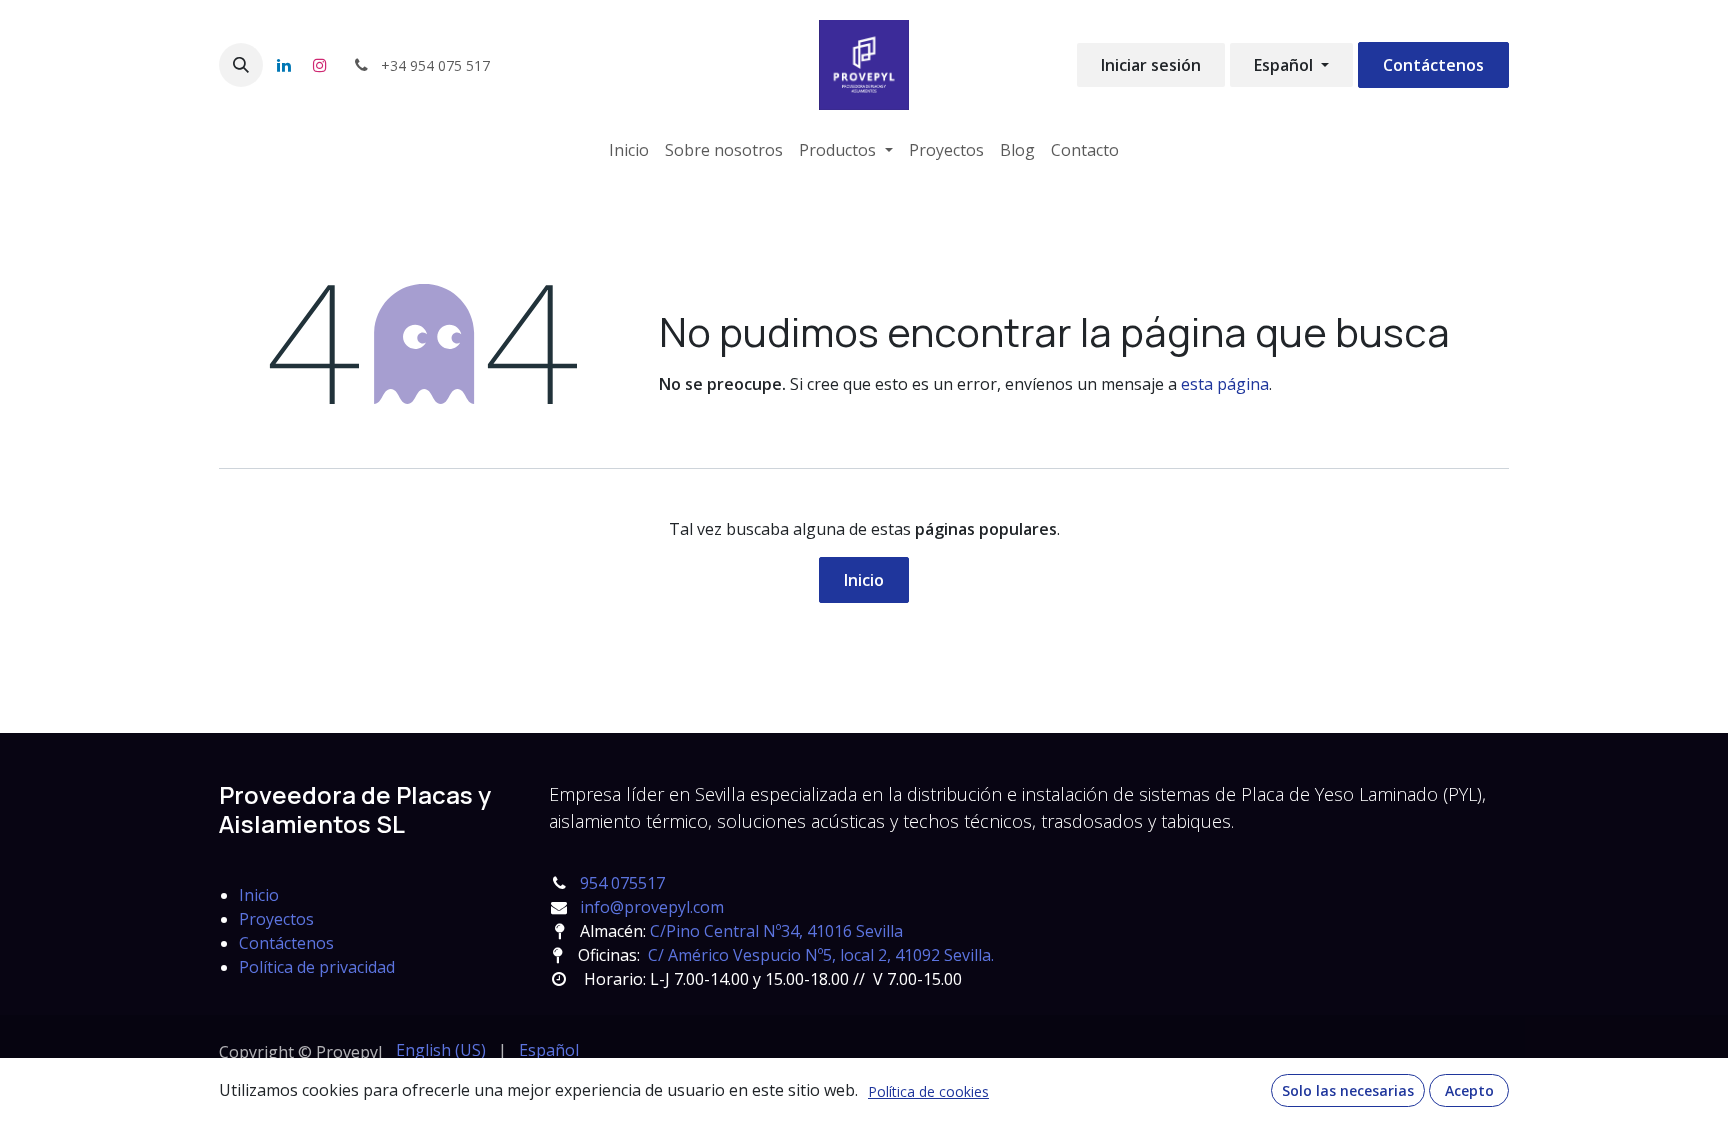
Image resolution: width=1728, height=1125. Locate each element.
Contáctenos (1433, 65)
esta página (1225, 384)
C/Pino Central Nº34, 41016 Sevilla (776, 931)
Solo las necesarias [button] (1348, 1090)
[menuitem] (629, 150)
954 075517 (622, 883)
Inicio (864, 580)
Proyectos (276, 919)
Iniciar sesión (1151, 65)
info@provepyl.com (652, 907)
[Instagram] (320, 65)
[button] (241, 65)
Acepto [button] (1469, 1090)
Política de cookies (928, 1091)
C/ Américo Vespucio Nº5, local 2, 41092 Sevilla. (821, 955)
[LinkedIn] (284, 65)
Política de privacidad (317, 967)
